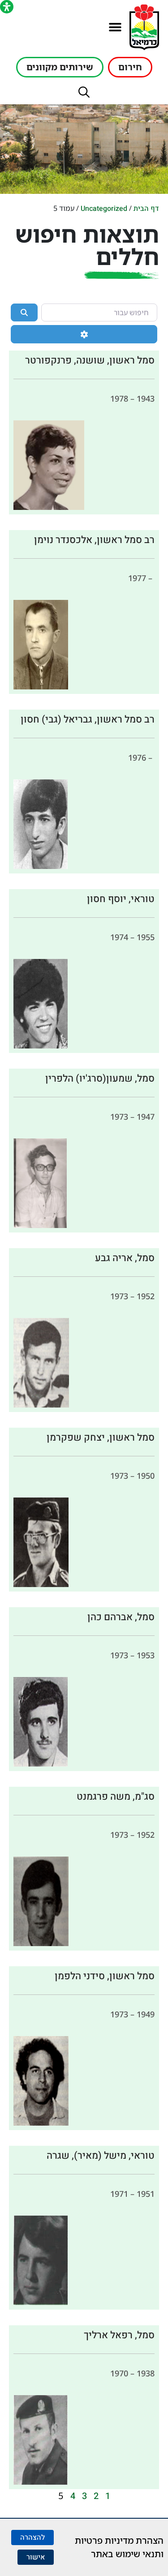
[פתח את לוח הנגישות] (7, 7)
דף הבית (146, 209)
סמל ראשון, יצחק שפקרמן (101, 1438)
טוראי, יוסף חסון (121, 899)
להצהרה (32, 2537)
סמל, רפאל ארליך (119, 2335)
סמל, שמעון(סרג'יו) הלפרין (100, 1078)
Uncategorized (104, 209)
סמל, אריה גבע (125, 1258)
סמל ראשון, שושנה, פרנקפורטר (90, 360)
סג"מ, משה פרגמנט (116, 1797)
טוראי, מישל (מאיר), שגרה (101, 2156)
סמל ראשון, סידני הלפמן (105, 1976)
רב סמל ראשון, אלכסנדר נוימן (94, 540)
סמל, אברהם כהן (121, 1617)
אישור (36, 2557)
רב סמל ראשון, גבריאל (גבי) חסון (88, 719)
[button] (115, 28)
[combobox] (99, 312)
